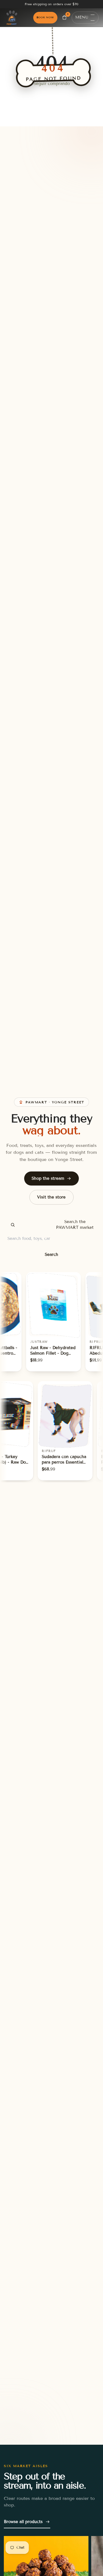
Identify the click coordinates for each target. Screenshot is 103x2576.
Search (51, 1254)
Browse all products (23, 2522)
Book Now (45, 17)
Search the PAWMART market (75, 1225)
